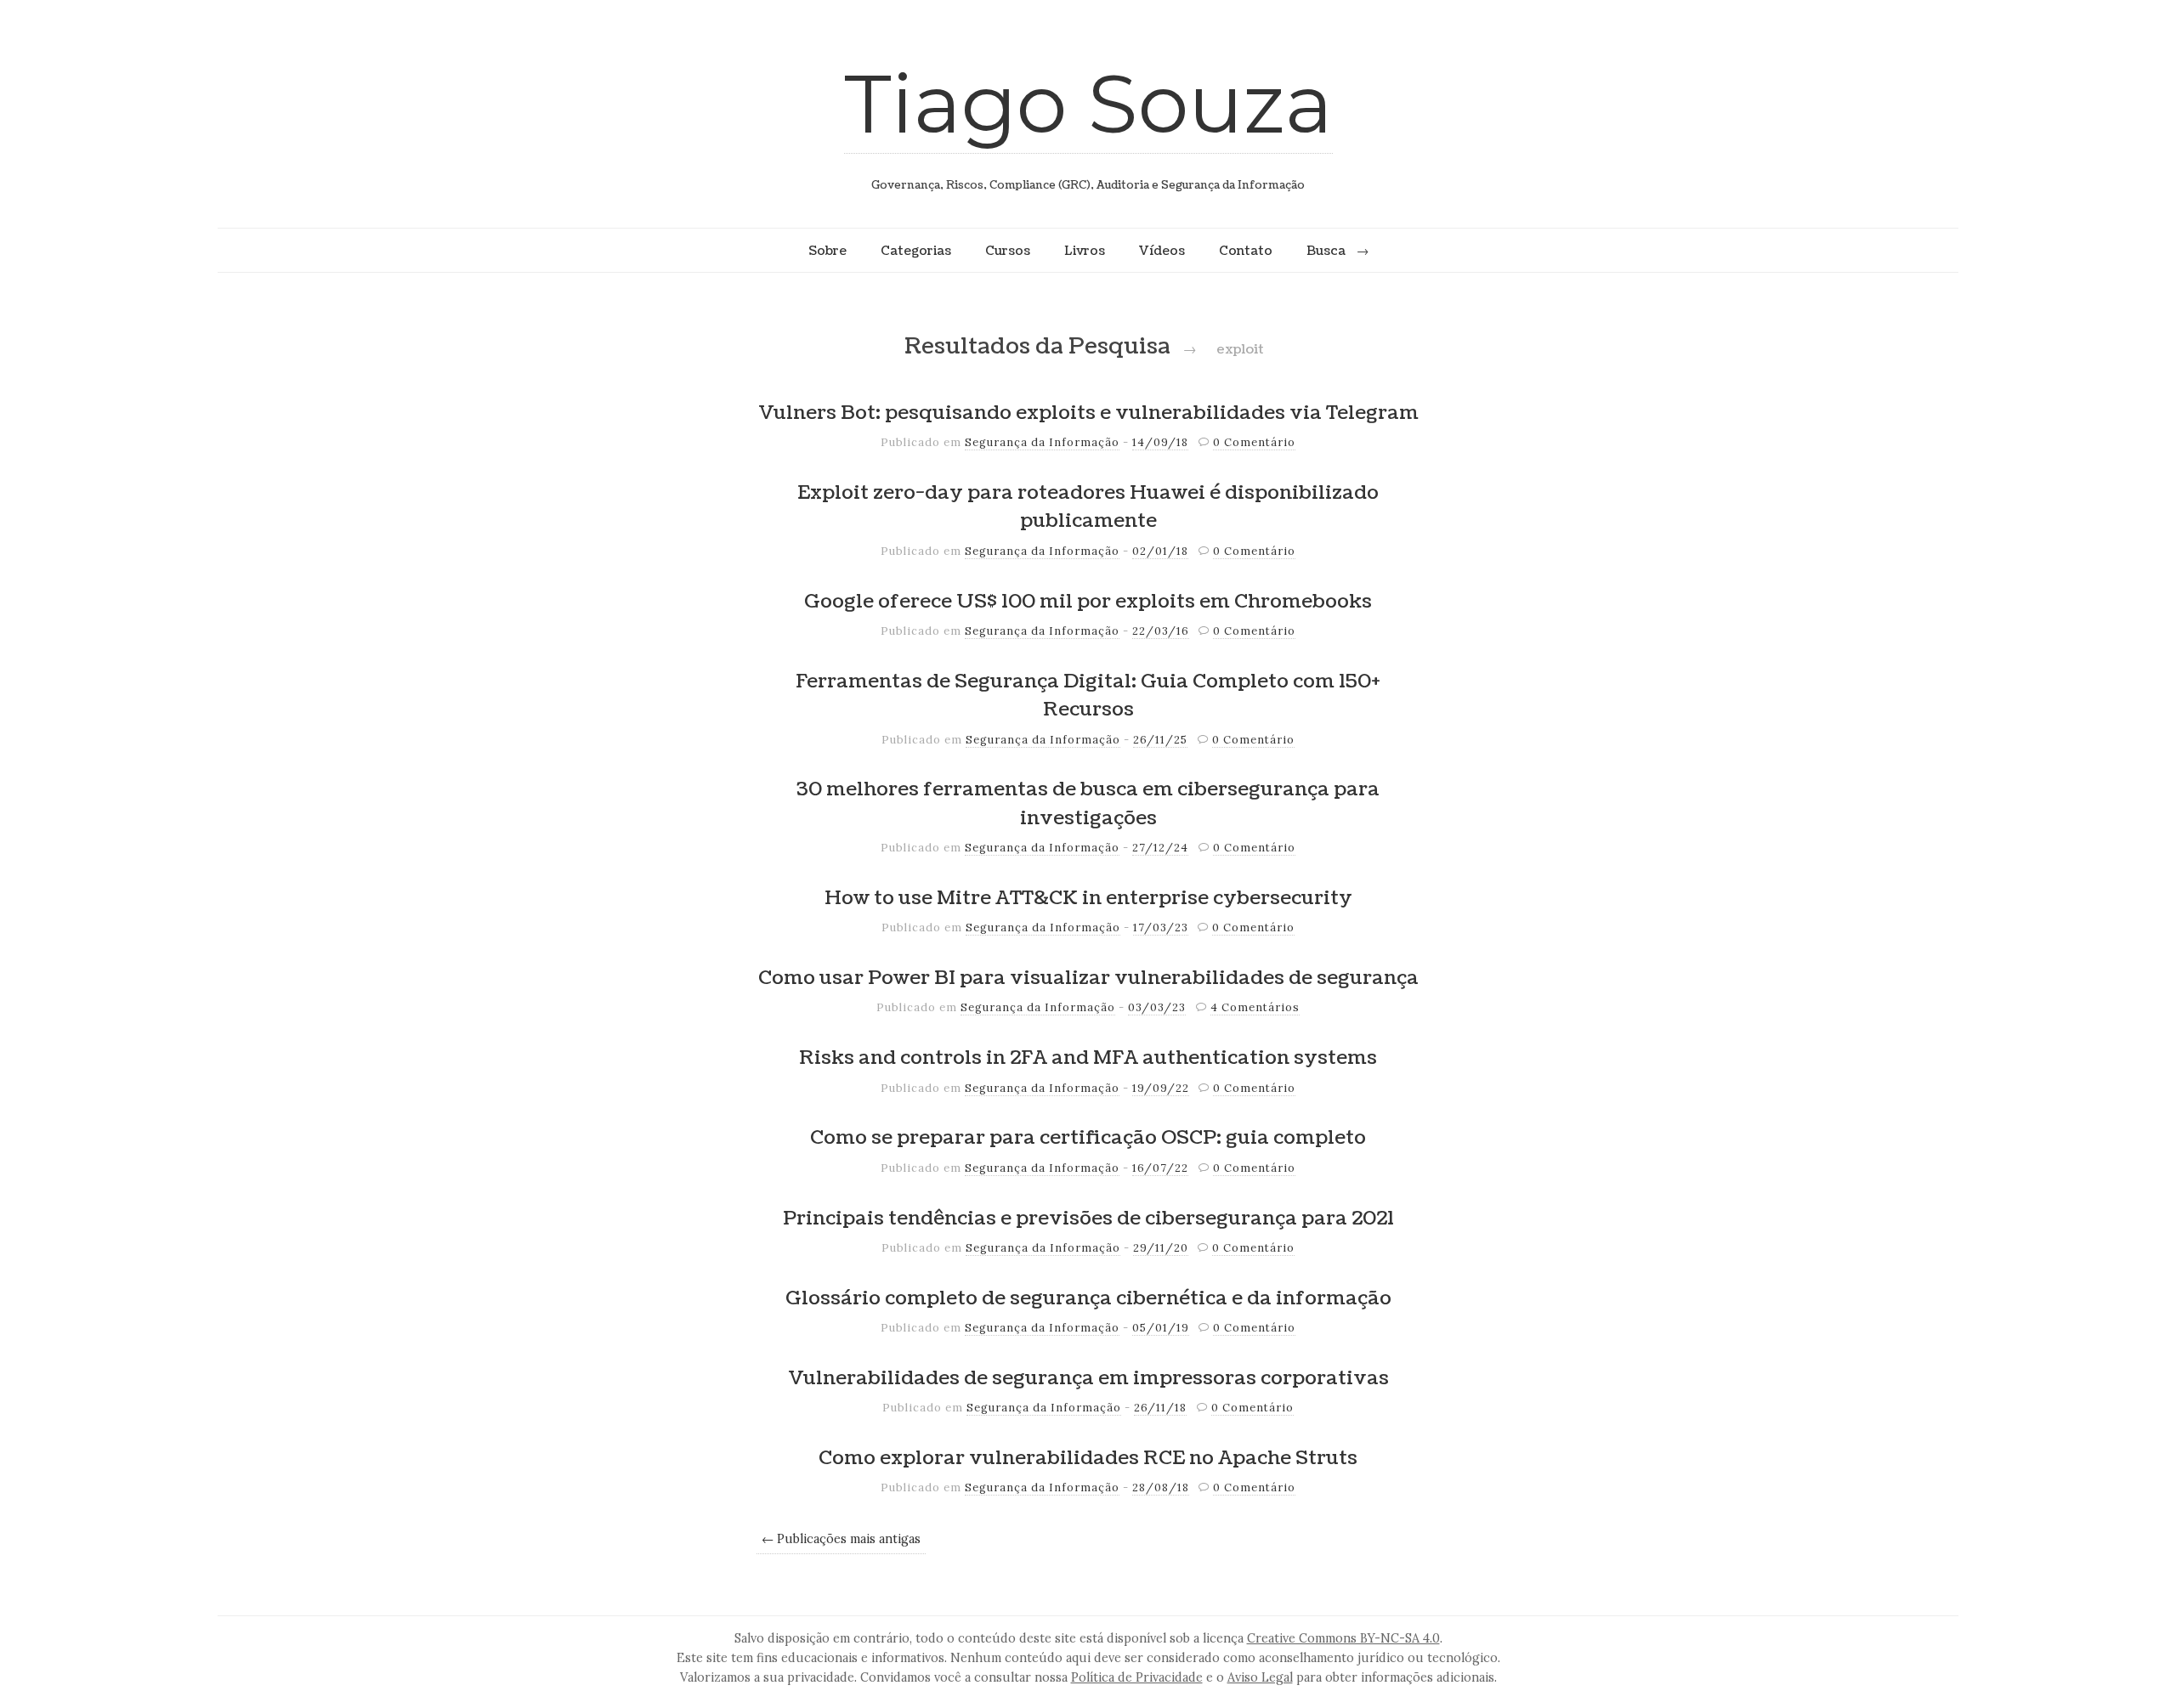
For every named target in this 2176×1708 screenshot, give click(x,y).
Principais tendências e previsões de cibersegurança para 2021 (1088, 1219)
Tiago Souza (1088, 103)
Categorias (916, 251)
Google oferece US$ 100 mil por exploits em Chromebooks (1088, 602)
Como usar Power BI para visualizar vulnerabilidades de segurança (1088, 978)
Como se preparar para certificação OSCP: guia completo (1088, 1138)
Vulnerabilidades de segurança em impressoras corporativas (1088, 1378)
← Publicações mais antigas (841, 1539)
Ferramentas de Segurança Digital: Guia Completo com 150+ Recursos (1088, 696)
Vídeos (1162, 251)
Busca (1326, 251)
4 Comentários (1255, 1007)
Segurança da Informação (1042, 442)
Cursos (1008, 251)
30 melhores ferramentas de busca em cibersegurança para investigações (1088, 804)
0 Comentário (1254, 442)
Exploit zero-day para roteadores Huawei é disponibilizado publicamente (1088, 507)
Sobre (827, 251)
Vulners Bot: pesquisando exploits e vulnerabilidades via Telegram (1088, 413)
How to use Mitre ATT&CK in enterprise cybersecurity (1088, 898)
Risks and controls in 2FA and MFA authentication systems (1088, 1058)
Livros (1085, 251)
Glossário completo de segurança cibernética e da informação (1088, 1298)
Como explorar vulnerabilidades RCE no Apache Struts (1088, 1458)
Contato (1246, 251)
